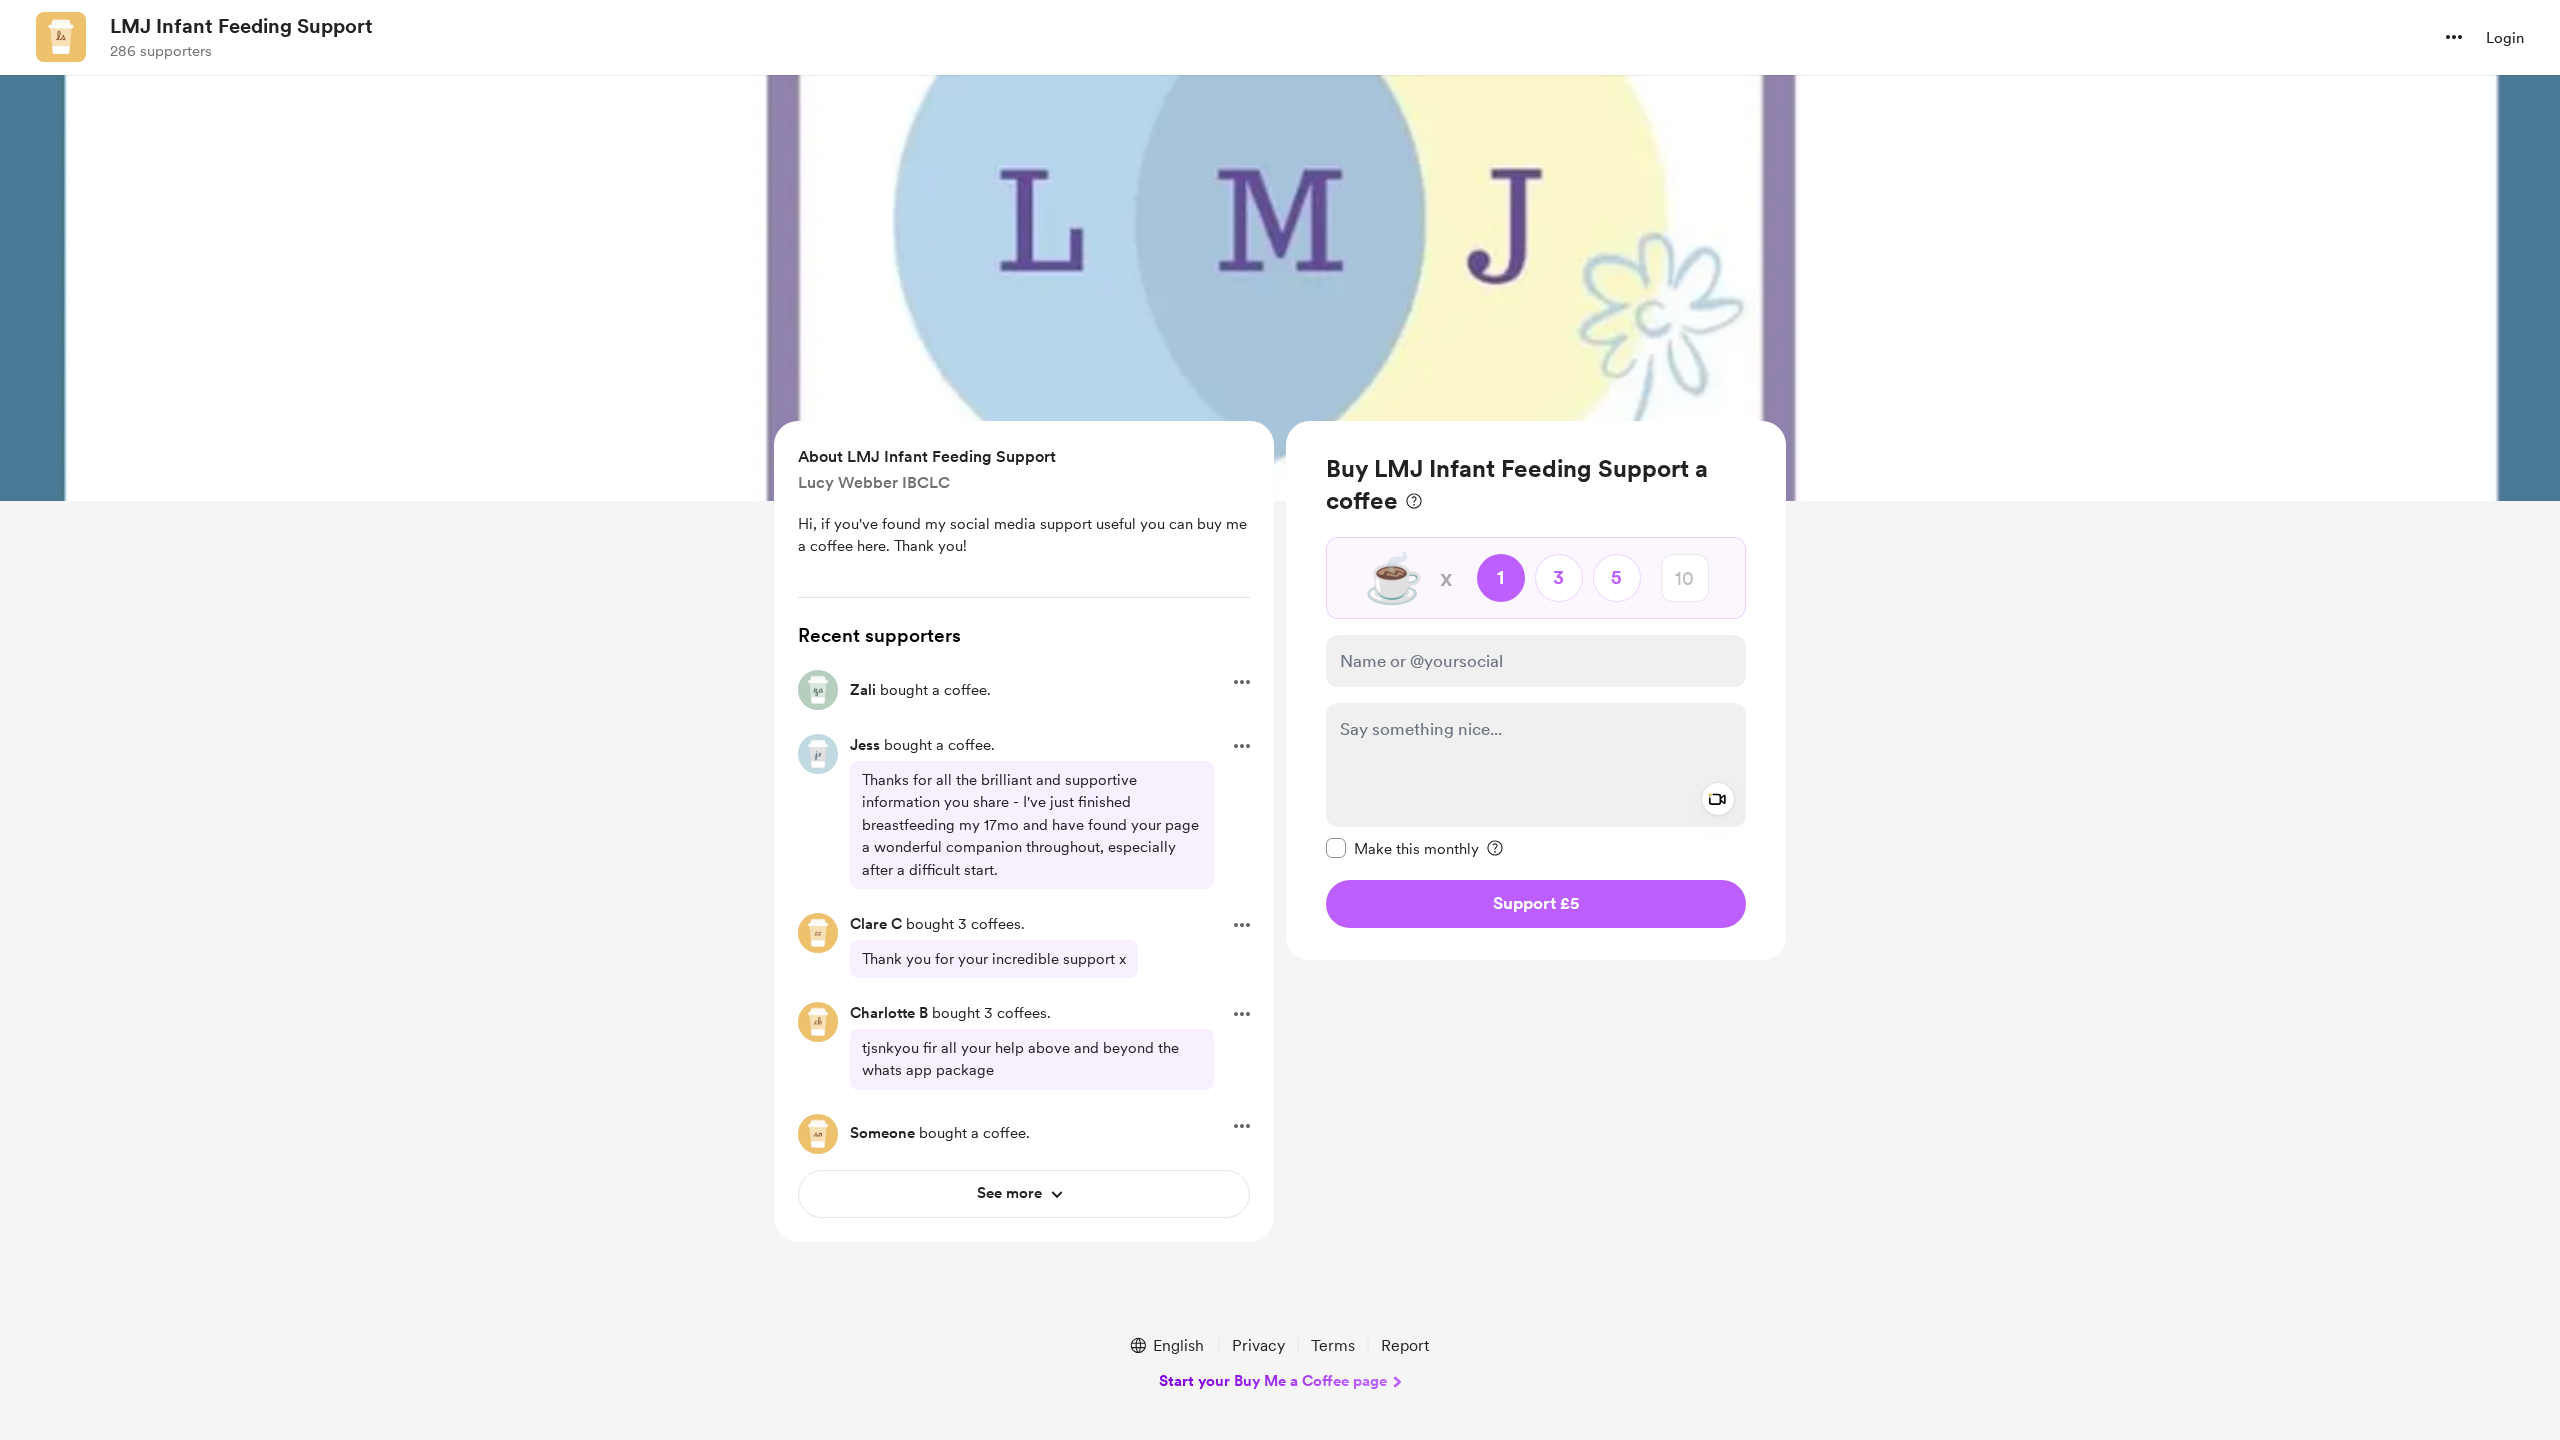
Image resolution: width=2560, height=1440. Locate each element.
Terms (1333, 1345)
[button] (2454, 37)
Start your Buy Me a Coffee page (1273, 1381)
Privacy (1258, 1345)
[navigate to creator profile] (61, 37)
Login (2505, 38)
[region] (1536, 690)
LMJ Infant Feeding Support (241, 26)
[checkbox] (1402, 848)
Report (1405, 1345)
